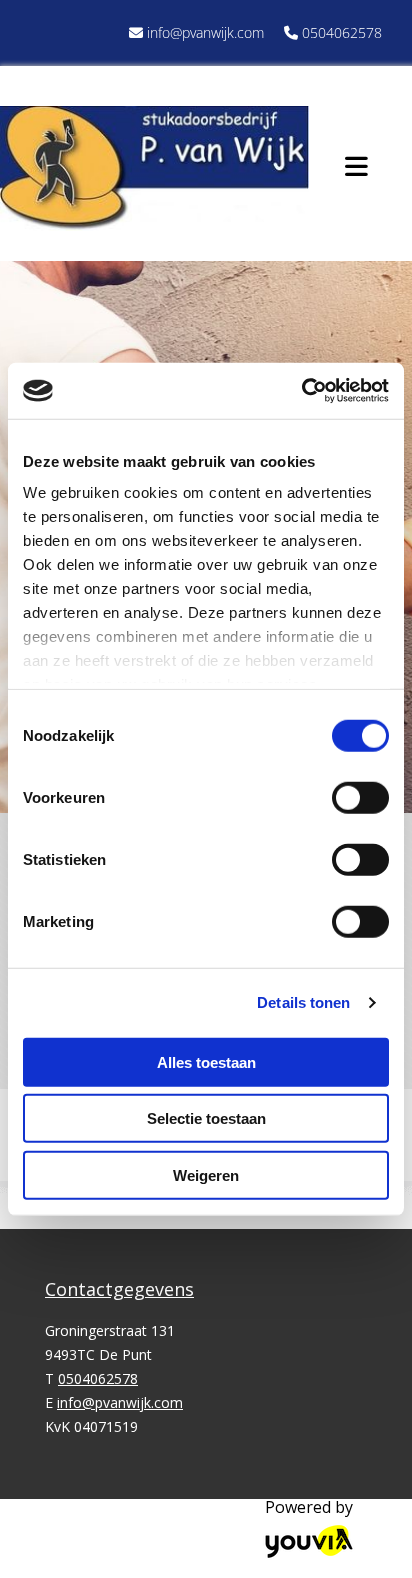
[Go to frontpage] (154, 168)
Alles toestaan (206, 1061)
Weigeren (206, 1174)
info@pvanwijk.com (205, 32)
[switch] (360, 797)
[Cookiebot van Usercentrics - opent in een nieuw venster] (301, 391)
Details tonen (303, 1002)
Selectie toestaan (206, 1118)
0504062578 (342, 32)
